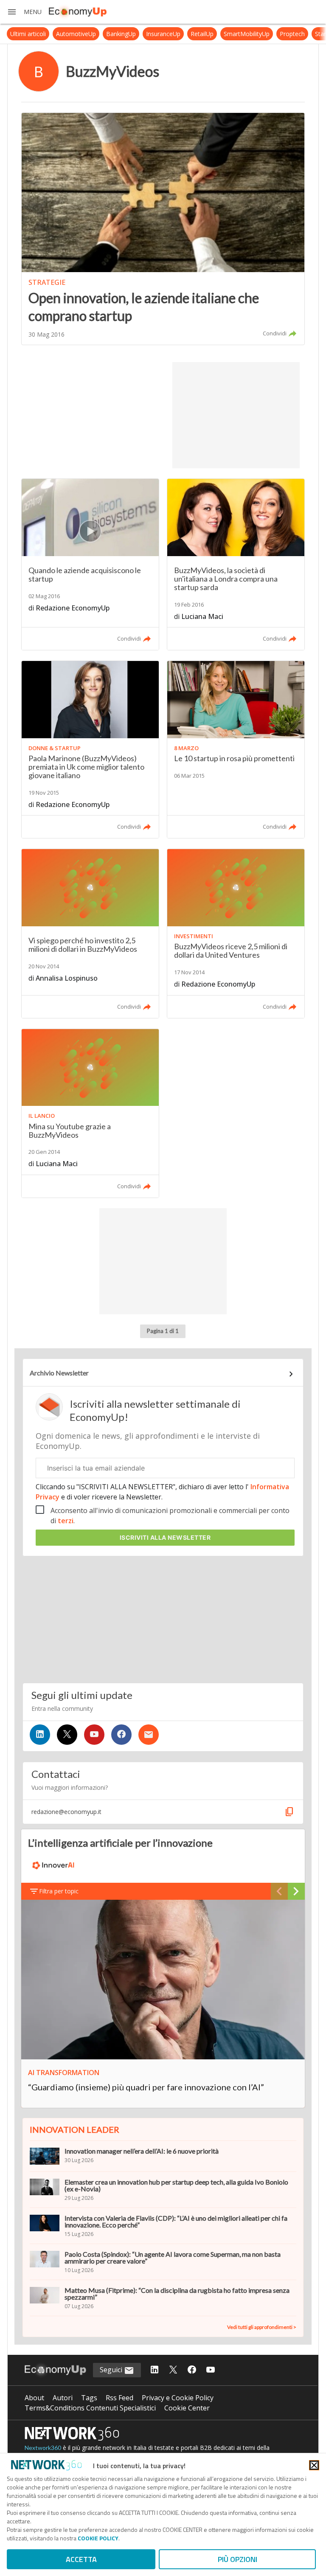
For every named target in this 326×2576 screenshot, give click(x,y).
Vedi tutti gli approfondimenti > (262, 2327)
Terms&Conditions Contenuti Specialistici (90, 2408)
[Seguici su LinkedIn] (40, 1735)
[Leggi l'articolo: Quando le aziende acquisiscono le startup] (90, 564)
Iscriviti (165, 1537)
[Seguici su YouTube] (94, 1735)
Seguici (112, 2370)
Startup (306, 34)
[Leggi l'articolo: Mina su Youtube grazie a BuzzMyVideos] (90, 1113)
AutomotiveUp (57, 34)
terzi (66, 1521)
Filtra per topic (59, 1891)
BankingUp (102, 34)
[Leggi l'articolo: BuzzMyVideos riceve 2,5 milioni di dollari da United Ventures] (236, 933)
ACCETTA (81, 2559)
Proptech (273, 34)
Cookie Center (187, 2408)
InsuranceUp (144, 34)
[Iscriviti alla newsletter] (149, 1735)
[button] (24, 12)
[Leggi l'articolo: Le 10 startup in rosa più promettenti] (236, 749)
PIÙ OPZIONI (237, 2559)
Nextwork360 (43, 2448)
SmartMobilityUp (228, 34)
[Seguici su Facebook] (121, 1735)
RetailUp (183, 34)
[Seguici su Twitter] (67, 1735)
